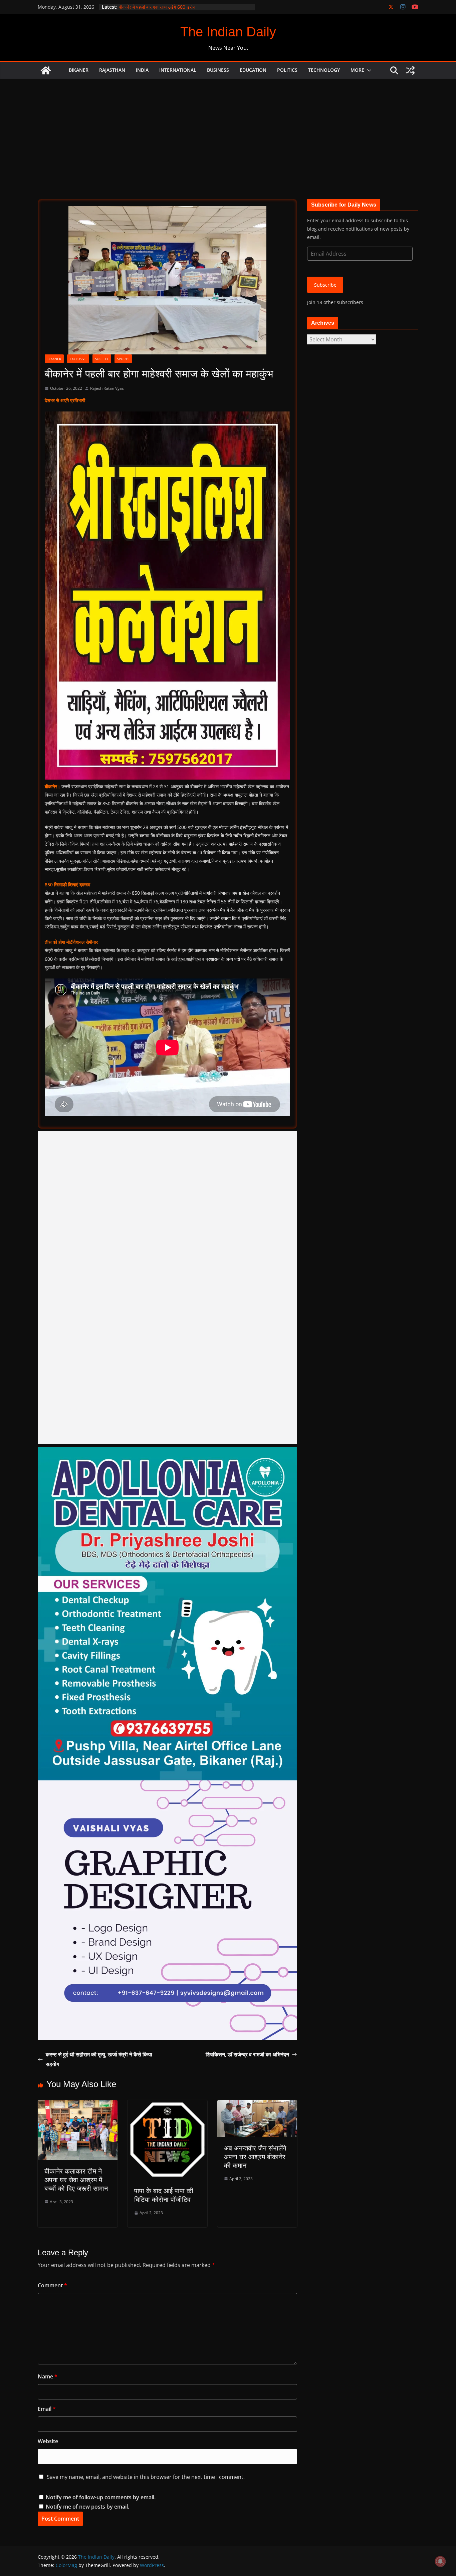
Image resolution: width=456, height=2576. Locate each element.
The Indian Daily (228, 32)
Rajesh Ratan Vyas (107, 388)
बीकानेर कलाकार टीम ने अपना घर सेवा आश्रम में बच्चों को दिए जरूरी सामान (76, 2180)
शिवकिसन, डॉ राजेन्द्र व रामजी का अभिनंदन (247, 2054)
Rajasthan (112, 70)
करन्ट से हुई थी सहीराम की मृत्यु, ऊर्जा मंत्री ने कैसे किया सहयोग (99, 2059)
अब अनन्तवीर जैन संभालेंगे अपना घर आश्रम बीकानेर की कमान (255, 2157)
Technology (324, 70)
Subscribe (325, 285)
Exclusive (78, 359)
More (357, 70)
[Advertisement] (228, 129)
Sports (123, 359)
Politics (287, 70)
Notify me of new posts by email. (87, 2507)
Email (47, 2409)
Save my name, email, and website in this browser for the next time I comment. (146, 2477)
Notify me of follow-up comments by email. (101, 2497)
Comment (52, 2285)
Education (253, 70)
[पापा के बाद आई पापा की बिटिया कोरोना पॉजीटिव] (167, 2105)
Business (218, 70)
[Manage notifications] (440, 2561)
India (142, 70)
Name (48, 2376)
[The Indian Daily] (46, 70)
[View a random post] (410, 70)
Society (102, 359)
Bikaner (79, 70)
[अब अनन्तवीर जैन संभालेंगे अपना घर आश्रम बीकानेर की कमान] (257, 2105)
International (178, 70)
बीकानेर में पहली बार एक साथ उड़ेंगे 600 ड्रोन (157, 7)
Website (48, 2441)
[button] (368, 70)
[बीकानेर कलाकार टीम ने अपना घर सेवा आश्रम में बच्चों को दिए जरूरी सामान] (78, 2105)
